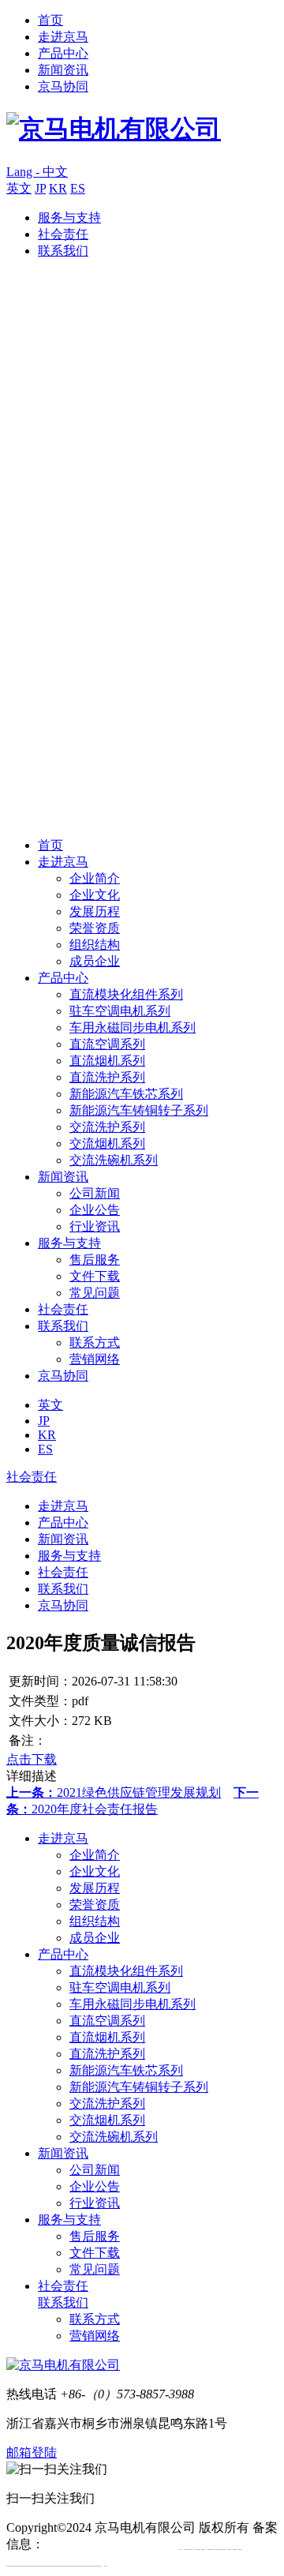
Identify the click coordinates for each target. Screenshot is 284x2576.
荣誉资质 (95, 928)
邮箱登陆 (32, 2452)
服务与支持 (69, 217)
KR (58, 188)
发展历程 (95, 911)
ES (78, 188)
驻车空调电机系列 (120, 1011)
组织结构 (95, 945)
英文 (19, 188)
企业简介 (95, 878)
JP (40, 188)
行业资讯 (95, 1226)
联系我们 (63, 251)
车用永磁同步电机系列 (133, 1027)
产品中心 (63, 53)
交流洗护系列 (107, 1127)
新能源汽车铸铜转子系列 (139, 1110)
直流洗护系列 (107, 1077)
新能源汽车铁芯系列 (126, 1094)
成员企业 (95, 961)
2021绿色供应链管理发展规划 (114, 1792)
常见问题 (95, 1293)
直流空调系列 (107, 1044)
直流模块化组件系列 (126, 994)
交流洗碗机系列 (114, 1160)
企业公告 (95, 1210)
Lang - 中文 (37, 172)
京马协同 (63, 86)
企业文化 (95, 895)
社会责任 (63, 234)
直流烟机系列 (107, 1061)
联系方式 (95, 1342)
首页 (50, 20)
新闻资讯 (63, 70)
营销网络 (95, 1359)
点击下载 (32, 1759)
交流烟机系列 (107, 1144)
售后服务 (95, 1260)
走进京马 (63, 37)
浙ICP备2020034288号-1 (110, 2544)
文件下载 (95, 1276)
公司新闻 (95, 1193)
